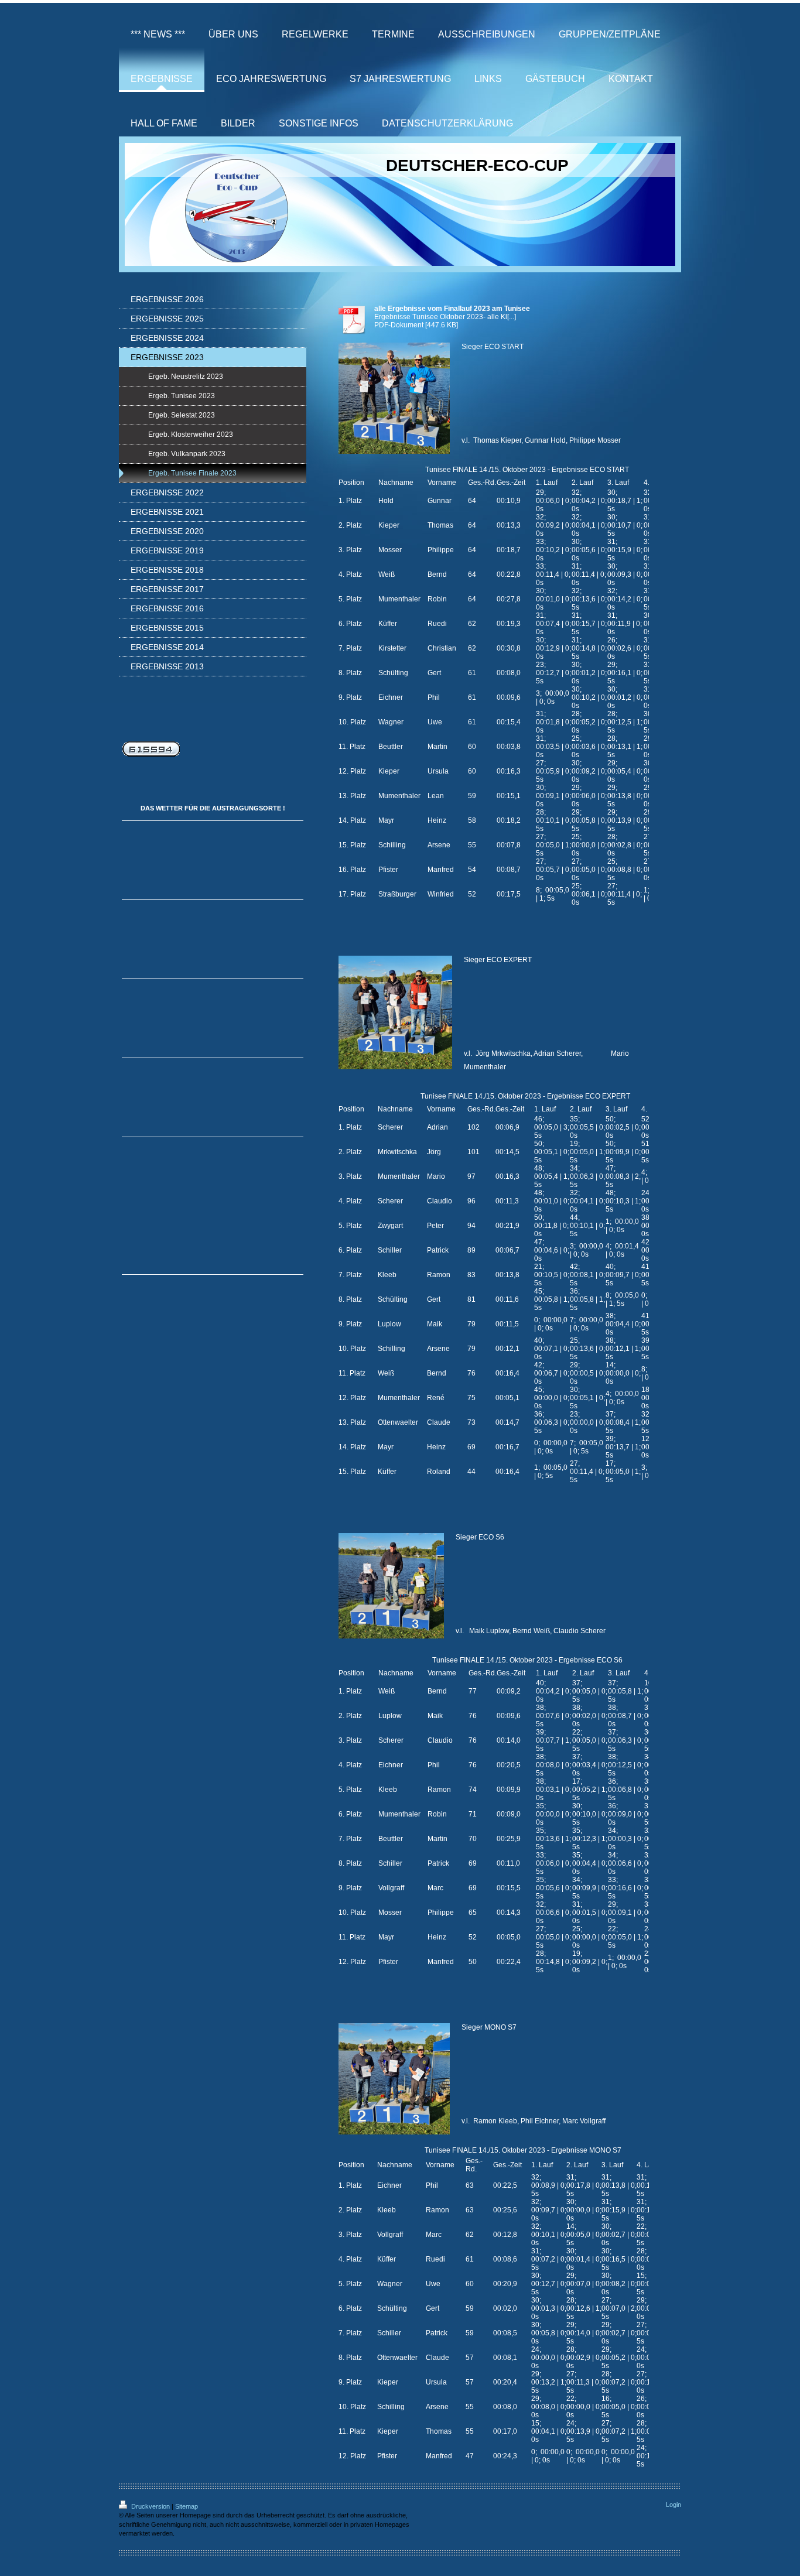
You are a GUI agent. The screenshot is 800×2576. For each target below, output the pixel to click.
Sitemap (187, 2506)
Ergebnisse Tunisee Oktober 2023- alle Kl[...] (445, 317)
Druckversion (151, 2506)
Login (673, 2505)
